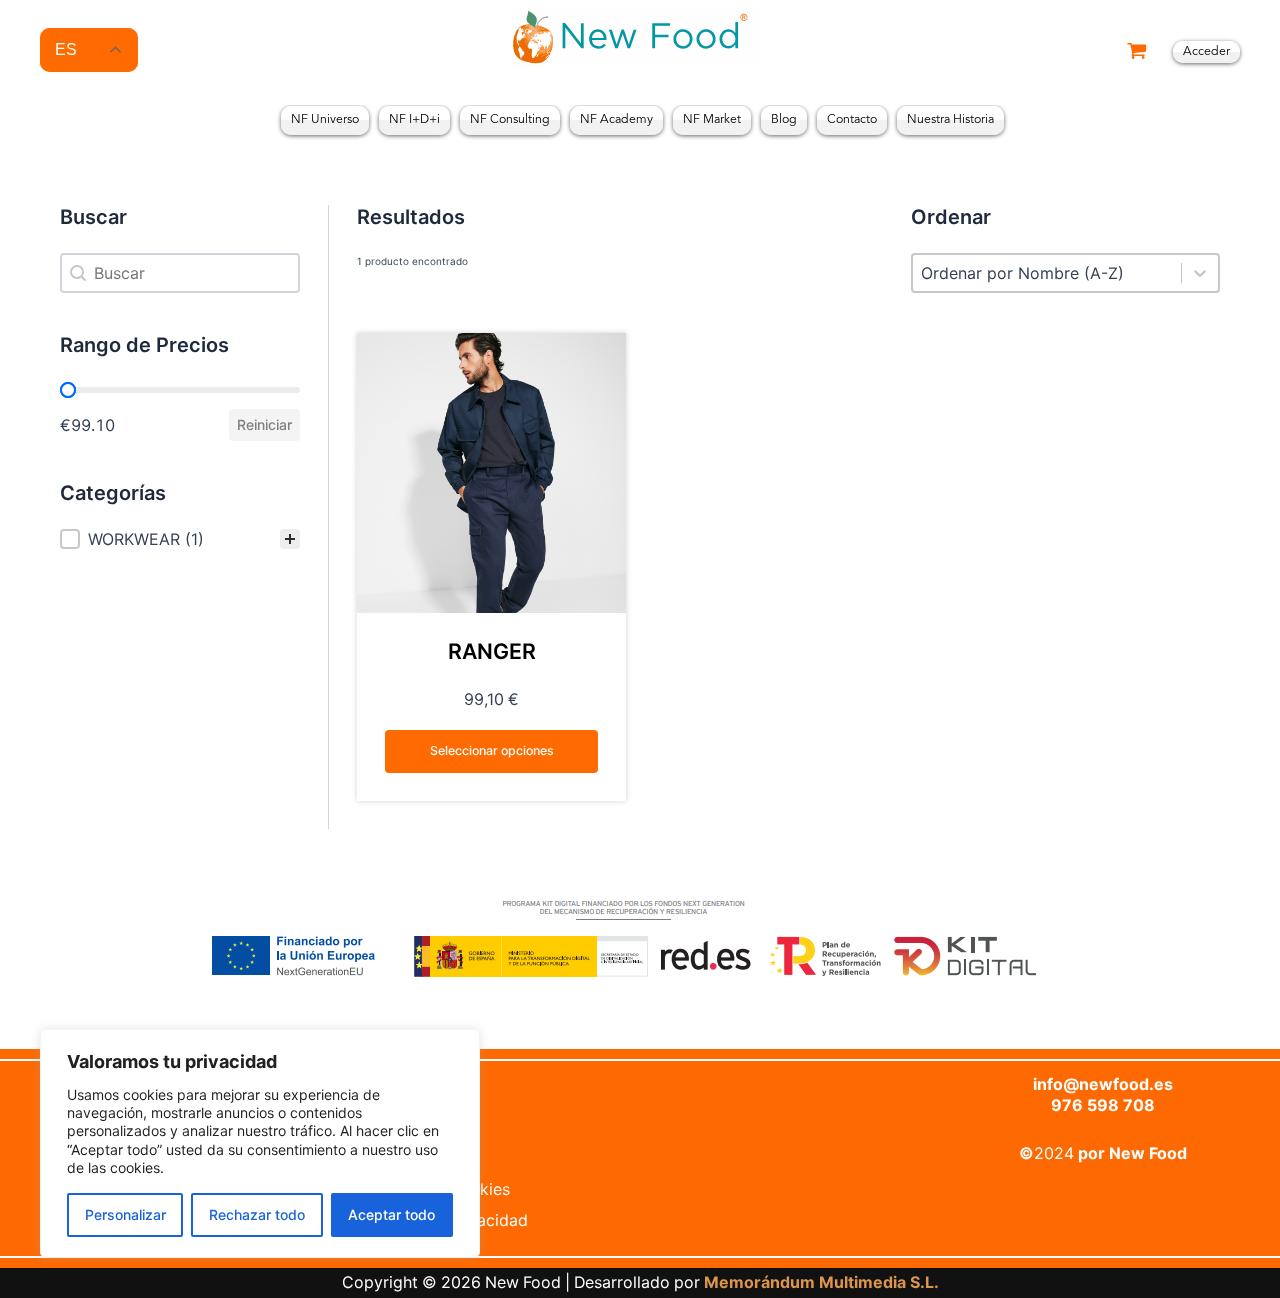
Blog (784, 120)
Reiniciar (264, 424)
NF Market (712, 120)
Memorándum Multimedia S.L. (821, 1282)
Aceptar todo (391, 1214)
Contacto (852, 120)
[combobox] (1047, 273)
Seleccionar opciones (492, 750)
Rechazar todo (257, 1214)
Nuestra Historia (950, 120)
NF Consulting (510, 120)
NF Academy (616, 120)
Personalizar (125, 1214)
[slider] (68, 390)
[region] (260, 1143)
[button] (180, 539)
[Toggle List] (1200, 273)
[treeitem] (180, 539)
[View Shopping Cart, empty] (1137, 52)
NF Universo (325, 120)
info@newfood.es (1103, 1084)
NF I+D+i (414, 120)
